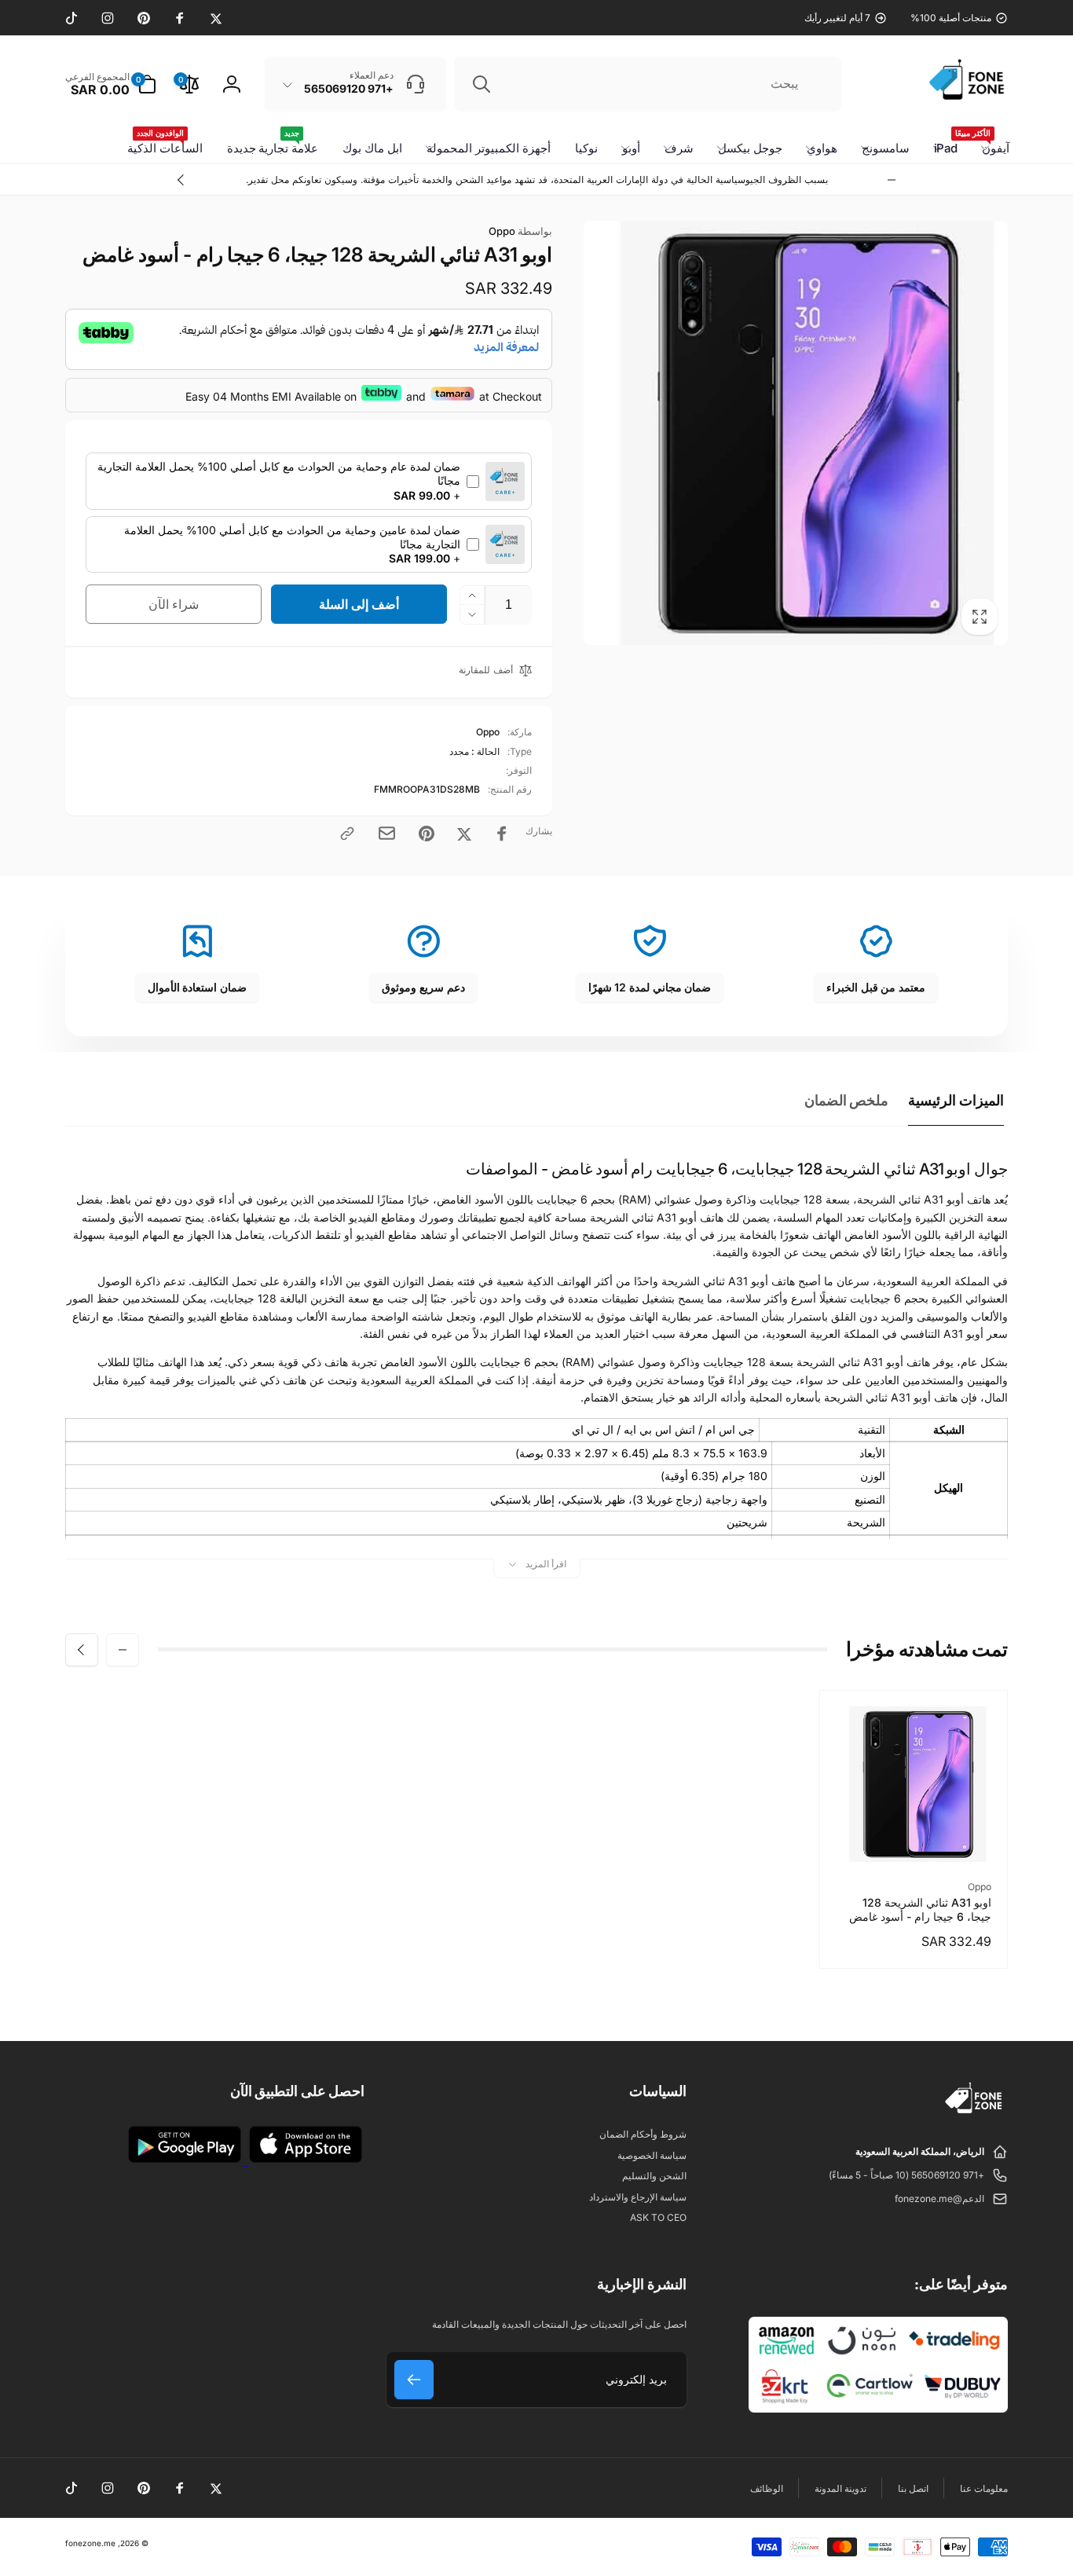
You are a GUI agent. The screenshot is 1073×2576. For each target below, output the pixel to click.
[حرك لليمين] (181, 180)
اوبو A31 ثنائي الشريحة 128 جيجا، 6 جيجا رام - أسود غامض (920, 1909)
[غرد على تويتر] (464, 834)
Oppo (520, 231)
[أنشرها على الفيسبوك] (502, 834)
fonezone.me (90, 2543)
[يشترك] (414, 2380)
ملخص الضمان (847, 1100)
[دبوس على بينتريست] (427, 834)
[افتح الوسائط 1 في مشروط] (796, 433)
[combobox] (648, 84)
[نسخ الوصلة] (347, 834)
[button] (111, 84)
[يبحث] (482, 84)
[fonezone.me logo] (974, 2114)
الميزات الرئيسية (956, 1100)
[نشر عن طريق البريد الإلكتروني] (387, 833)
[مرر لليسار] (892, 180)
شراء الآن (174, 604)
